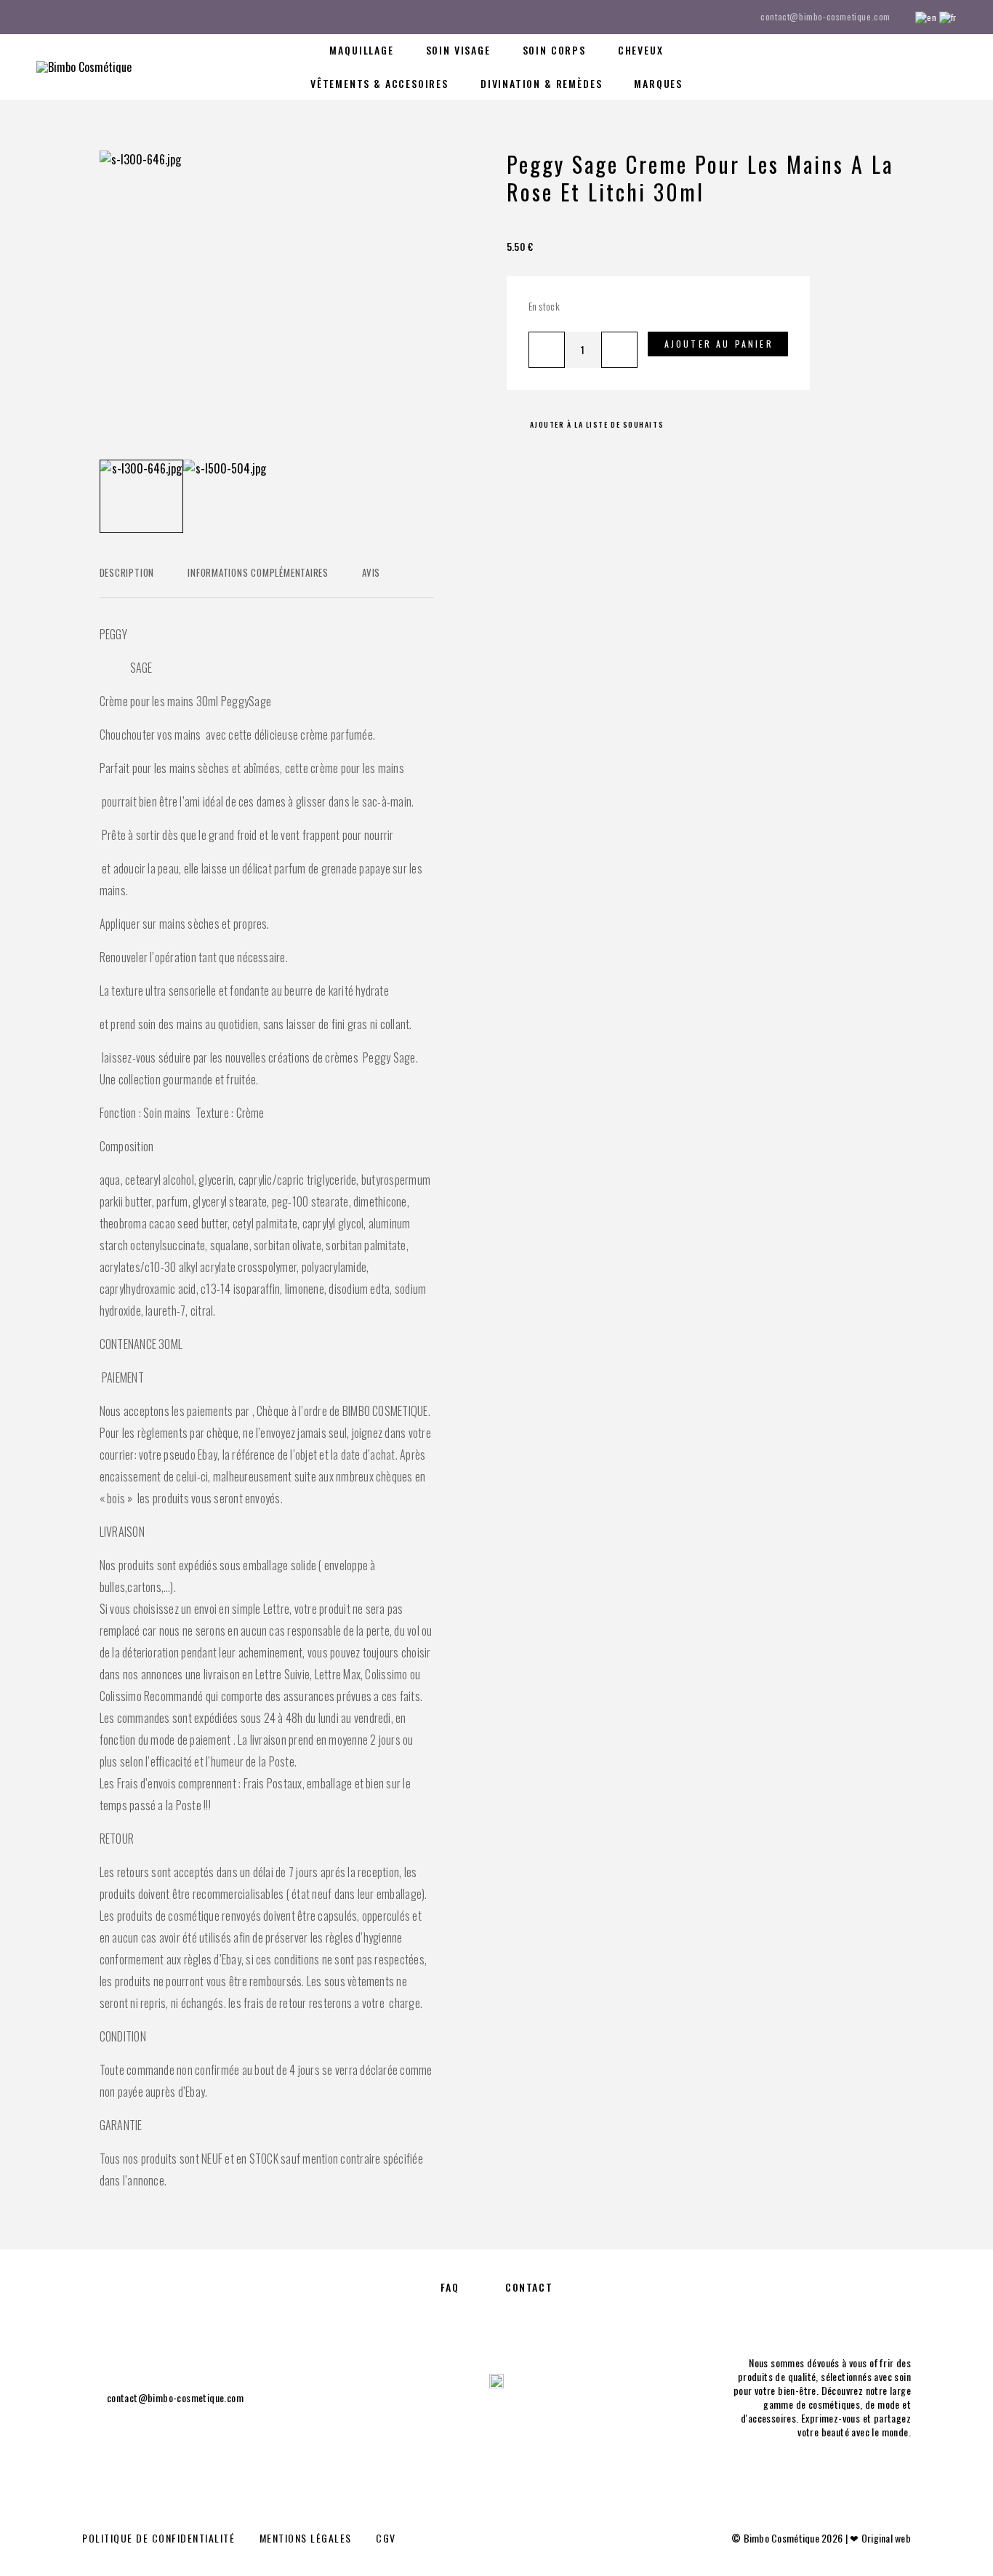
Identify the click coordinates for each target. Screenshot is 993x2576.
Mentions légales (306, 2538)
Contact (529, 2287)
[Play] (141, 496)
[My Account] (886, 67)
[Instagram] (68, 17)
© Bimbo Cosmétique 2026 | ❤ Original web (821, 2538)
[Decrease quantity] (547, 350)
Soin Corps (554, 50)
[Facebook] (41, 17)
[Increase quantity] (619, 350)
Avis (371, 572)
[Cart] (951, 65)
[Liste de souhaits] (918, 65)
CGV (386, 2538)
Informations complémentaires (258, 572)
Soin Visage (458, 50)
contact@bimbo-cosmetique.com (825, 16)
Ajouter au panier (719, 344)
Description (127, 572)
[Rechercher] (853, 67)
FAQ (450, 2287)
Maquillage (361, 50)
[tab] (127, 582)
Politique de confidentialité (158, 2538)
